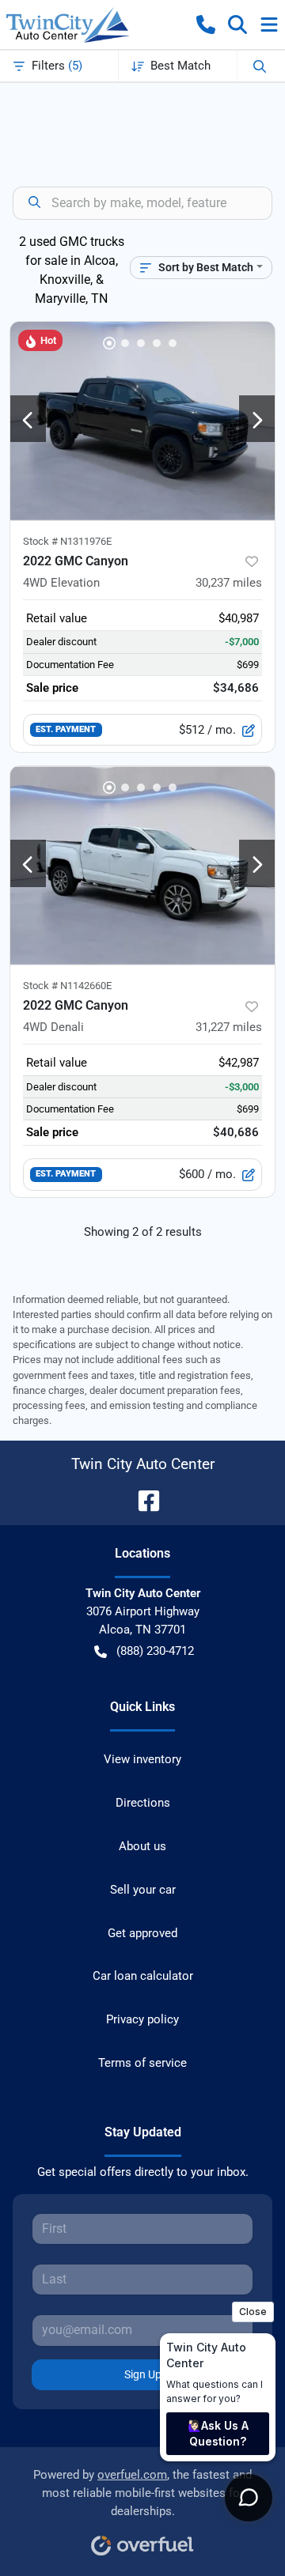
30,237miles (229, 583)
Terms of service (142, 2063)
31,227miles (229, 1027)
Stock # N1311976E (67, 541)
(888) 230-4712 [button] (155, 1651)
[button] (206, 25)
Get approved (142, 1933)
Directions (143, 1803)
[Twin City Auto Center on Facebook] (142, 1500)
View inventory (142, 1759)
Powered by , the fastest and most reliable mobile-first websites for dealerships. (142, 2493)
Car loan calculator (143, 1976)
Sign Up (143, 2374)
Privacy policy (142, 2019)
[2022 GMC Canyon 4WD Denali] (142, 865)
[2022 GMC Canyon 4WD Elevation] (142, 421)
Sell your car (143, 1890)
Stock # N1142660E (67, 986)
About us (142, 1846)
